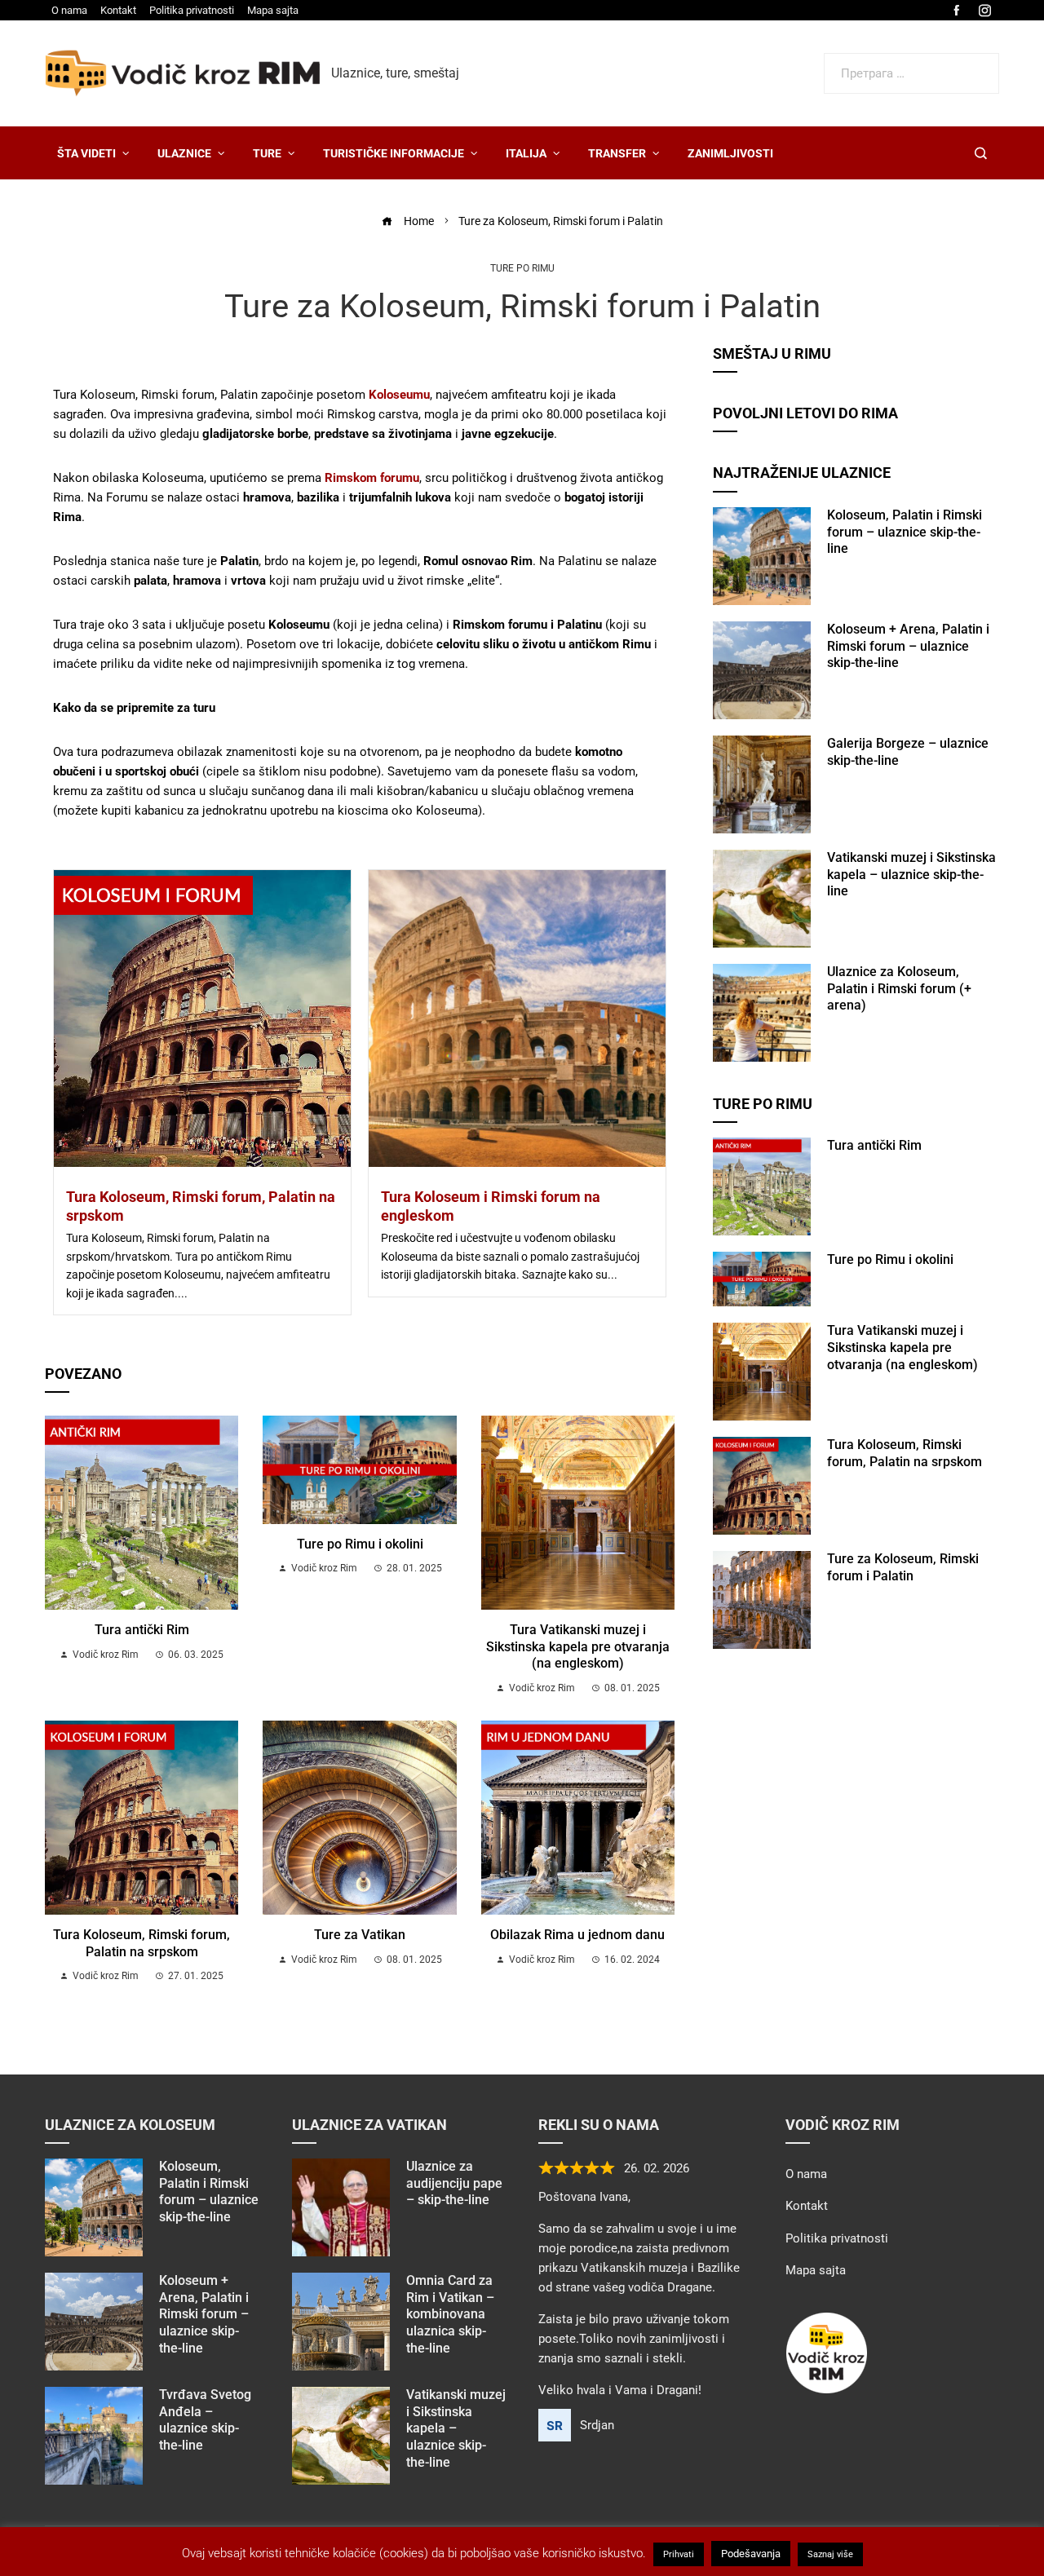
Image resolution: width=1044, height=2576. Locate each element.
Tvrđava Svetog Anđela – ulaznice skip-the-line (205, 2420)
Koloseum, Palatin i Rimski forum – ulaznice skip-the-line (905, 532)
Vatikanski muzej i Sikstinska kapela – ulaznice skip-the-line (911, 875)
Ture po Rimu (522, 268)
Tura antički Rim (142, 1630)
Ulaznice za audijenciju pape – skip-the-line (454, 2183)
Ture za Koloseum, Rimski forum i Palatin (903, 1567)
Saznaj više (830, 2554)
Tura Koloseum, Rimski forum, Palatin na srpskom (142, 1943)
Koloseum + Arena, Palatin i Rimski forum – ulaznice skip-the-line (908, 646)
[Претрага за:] (911, 63)
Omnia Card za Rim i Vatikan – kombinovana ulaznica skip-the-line (450, 2314)
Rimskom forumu (372, 478)
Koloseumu (399, 395)
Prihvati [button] (679, 2554)
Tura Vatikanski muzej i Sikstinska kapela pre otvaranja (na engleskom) (578, 1647)
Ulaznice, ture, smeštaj (395, 73)
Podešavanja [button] (751, 2554)
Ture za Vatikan (360, 1935)
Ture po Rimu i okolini (360, 1544)
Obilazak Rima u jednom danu (577, 1935)
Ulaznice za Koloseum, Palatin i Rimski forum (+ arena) (899, 989)
